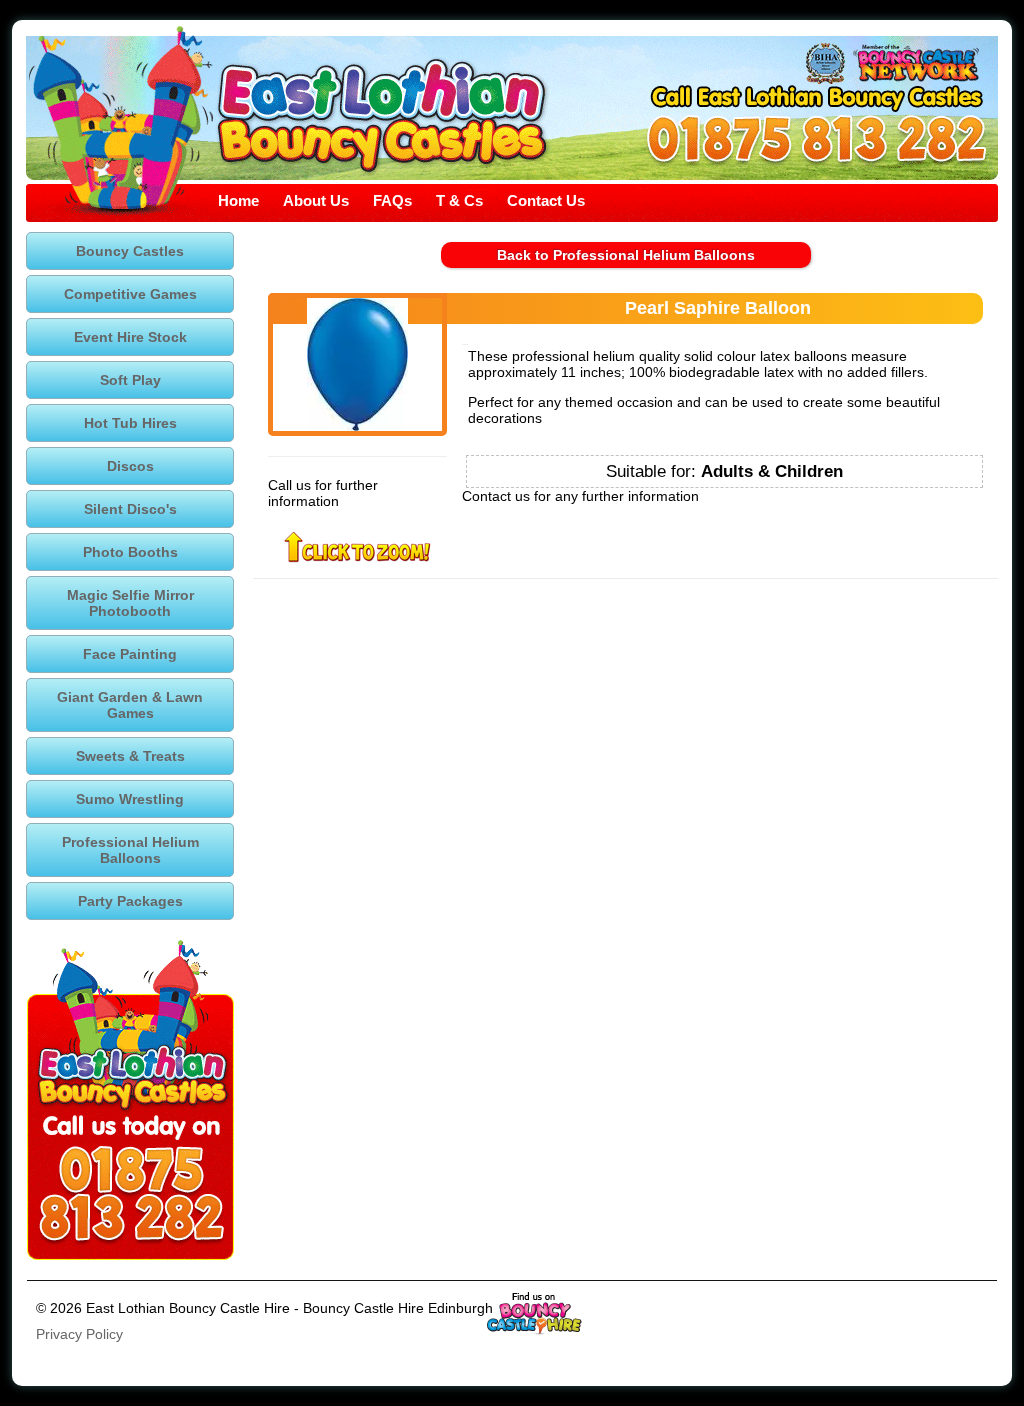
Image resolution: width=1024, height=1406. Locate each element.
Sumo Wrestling (130, 799)
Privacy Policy (79, 1334)
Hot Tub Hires (130, 423)
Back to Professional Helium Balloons (626, 255)
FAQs (392, 200)
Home (238, 200)
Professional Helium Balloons (130, 850)
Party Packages (130, 901)
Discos (130, 466)
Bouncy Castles (130, 251)
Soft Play (130, 380)
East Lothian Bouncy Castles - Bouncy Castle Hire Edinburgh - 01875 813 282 (382, 114)
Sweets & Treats (130, 756)
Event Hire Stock (130, 337)
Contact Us (546, 200)
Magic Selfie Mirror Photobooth (130, 603)
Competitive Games (130, 294)
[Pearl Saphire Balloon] (357, 364)
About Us (316, 200)
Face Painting (130, 654)
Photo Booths (130, 552)
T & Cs (459, 200)
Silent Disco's (130, 509)
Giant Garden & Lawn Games (130, 705)
